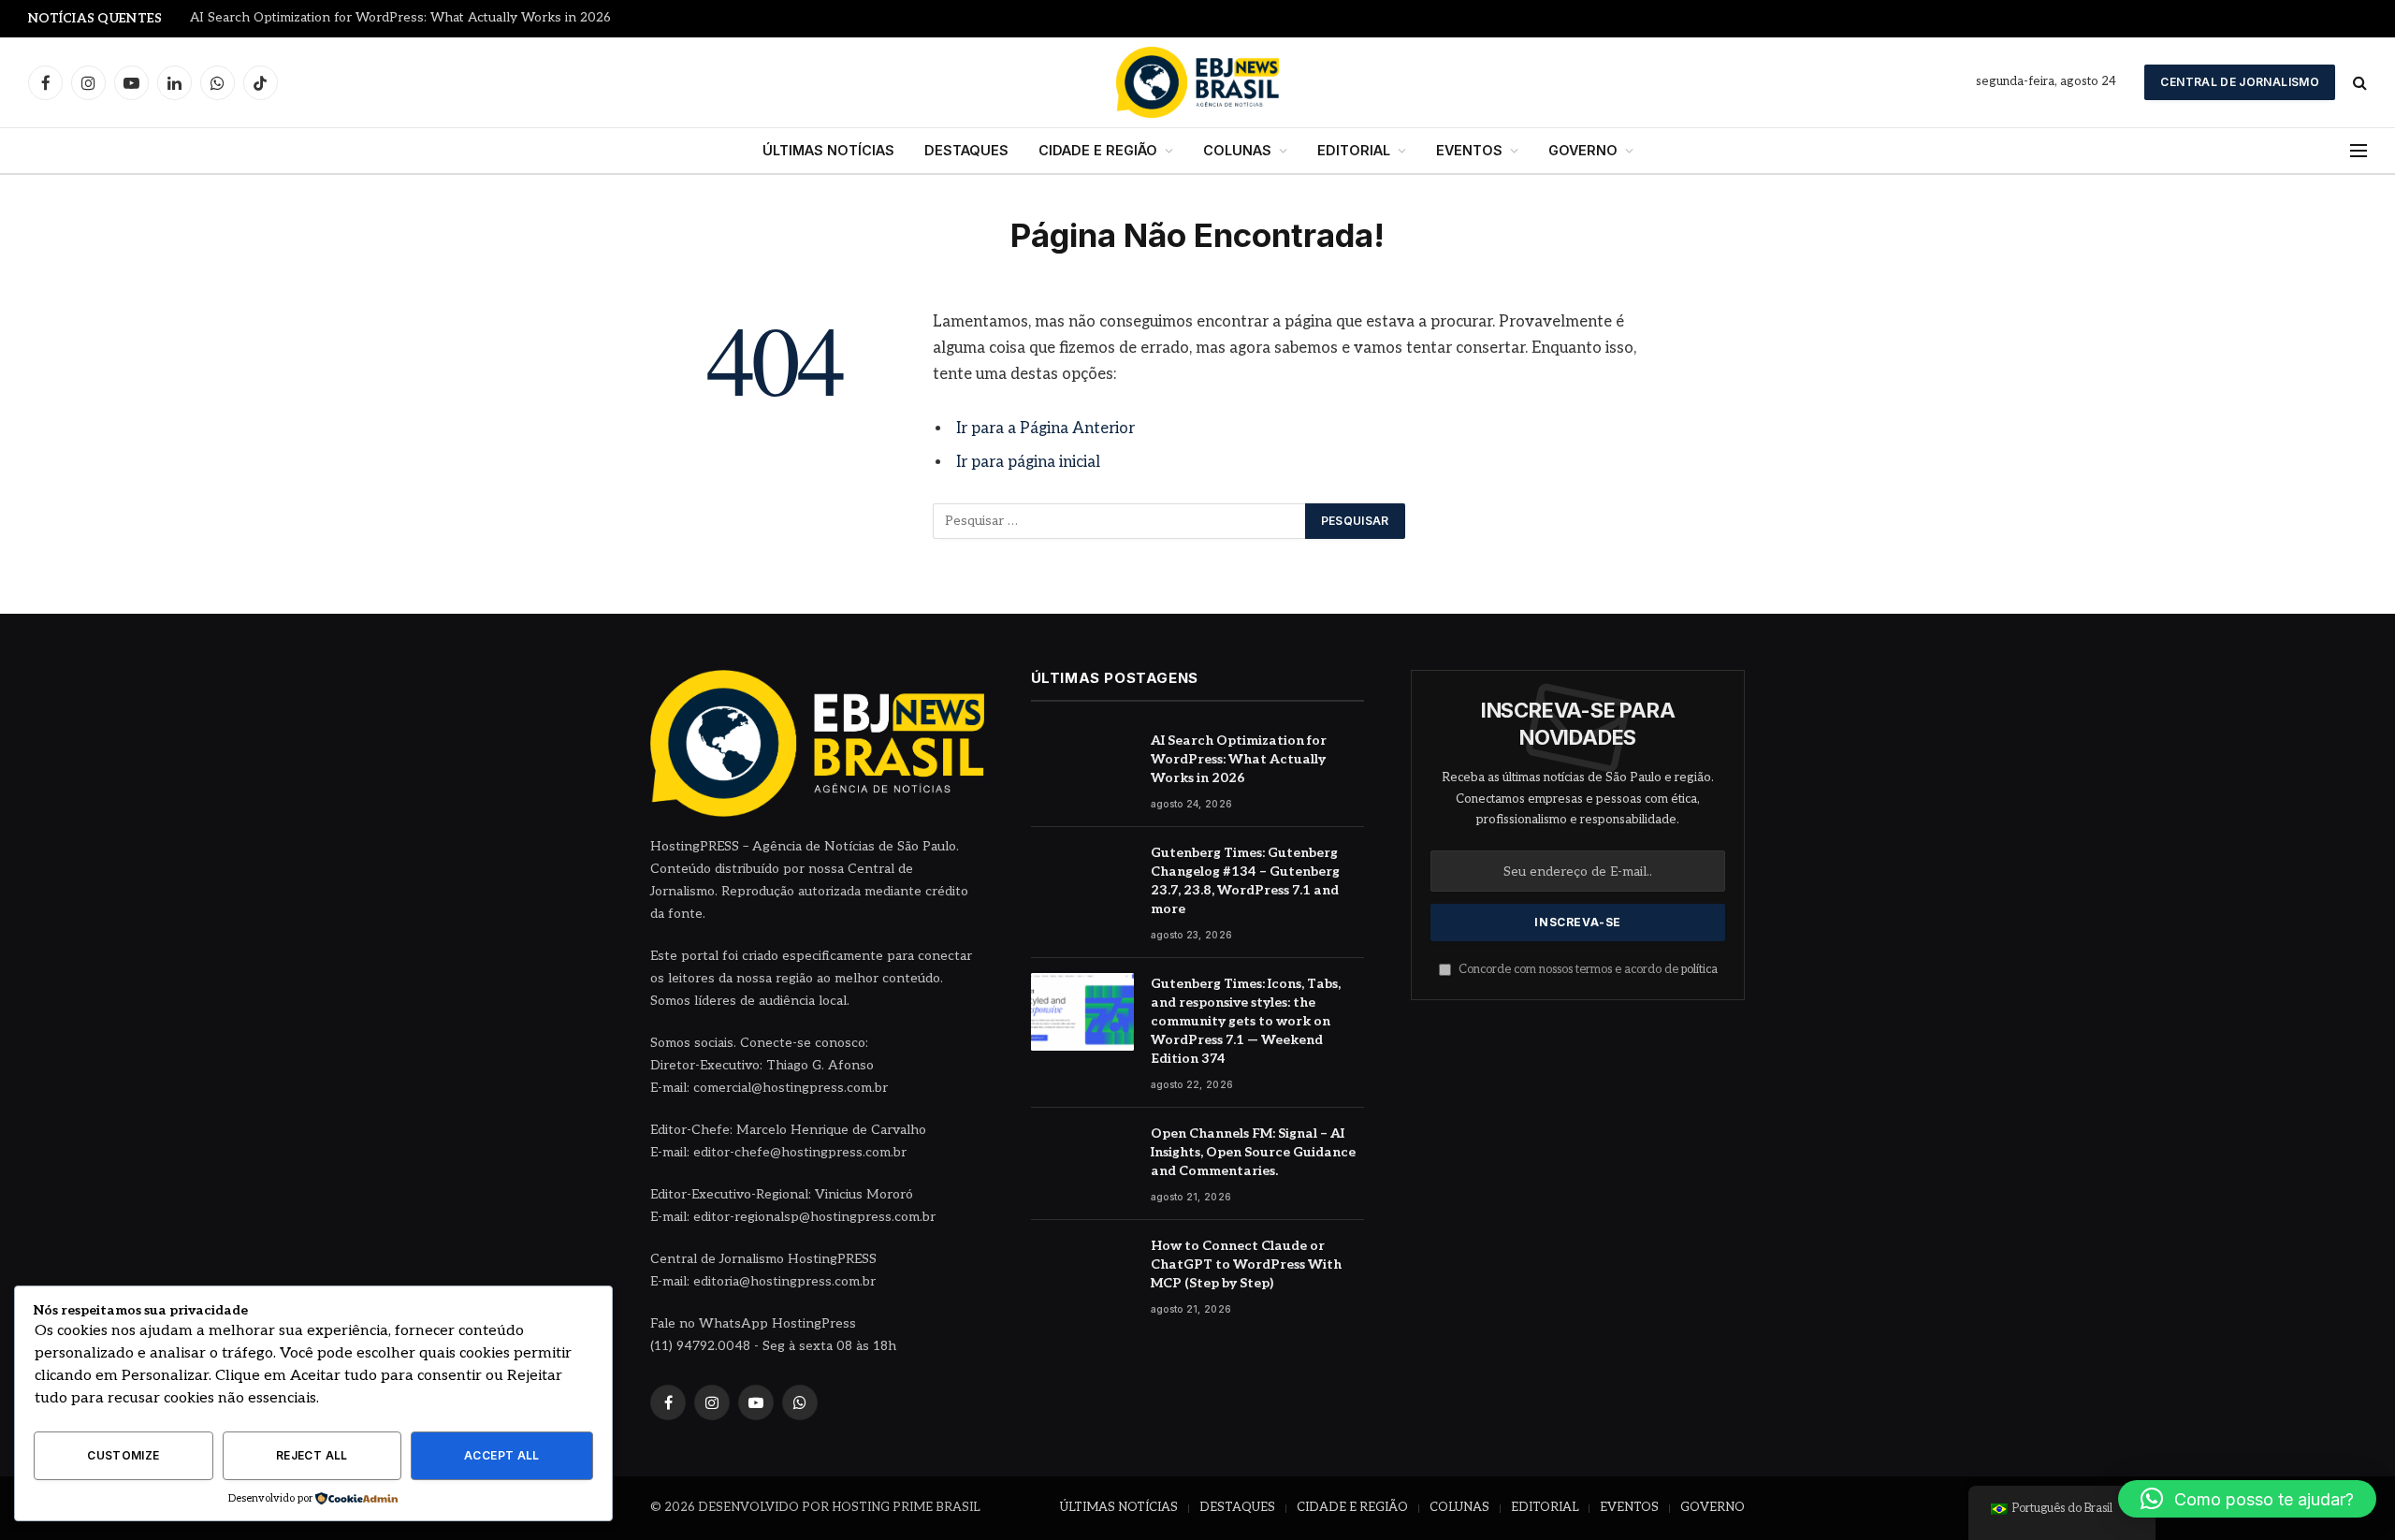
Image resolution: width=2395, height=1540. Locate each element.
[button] (2247, 1499)
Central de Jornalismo (2240, 82)
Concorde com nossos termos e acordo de (1587, 970)
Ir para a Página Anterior (1045, 429)
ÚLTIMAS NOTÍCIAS (828, 150)
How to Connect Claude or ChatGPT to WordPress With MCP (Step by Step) (1246, 1264)
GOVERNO (1583, 150)
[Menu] (2359, 151)
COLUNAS (1237, 150)
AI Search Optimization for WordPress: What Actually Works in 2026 (1239, 759)
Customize (123, 1455)
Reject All (312, 1455)
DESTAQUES (966, 150)
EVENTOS (1469, 150)
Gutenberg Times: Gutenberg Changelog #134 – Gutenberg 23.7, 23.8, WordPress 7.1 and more (424, 18)
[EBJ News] (1197, 82)
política (1699, 970)
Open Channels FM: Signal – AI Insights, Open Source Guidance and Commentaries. (1253, 1152)
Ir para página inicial (1028, 462)
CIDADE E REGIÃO (1098, 150)
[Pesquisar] (2358, 83)
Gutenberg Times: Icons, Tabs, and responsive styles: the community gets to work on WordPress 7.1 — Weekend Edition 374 (1246, 1021)
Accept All (502, 1455)
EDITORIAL (1354, 150)
